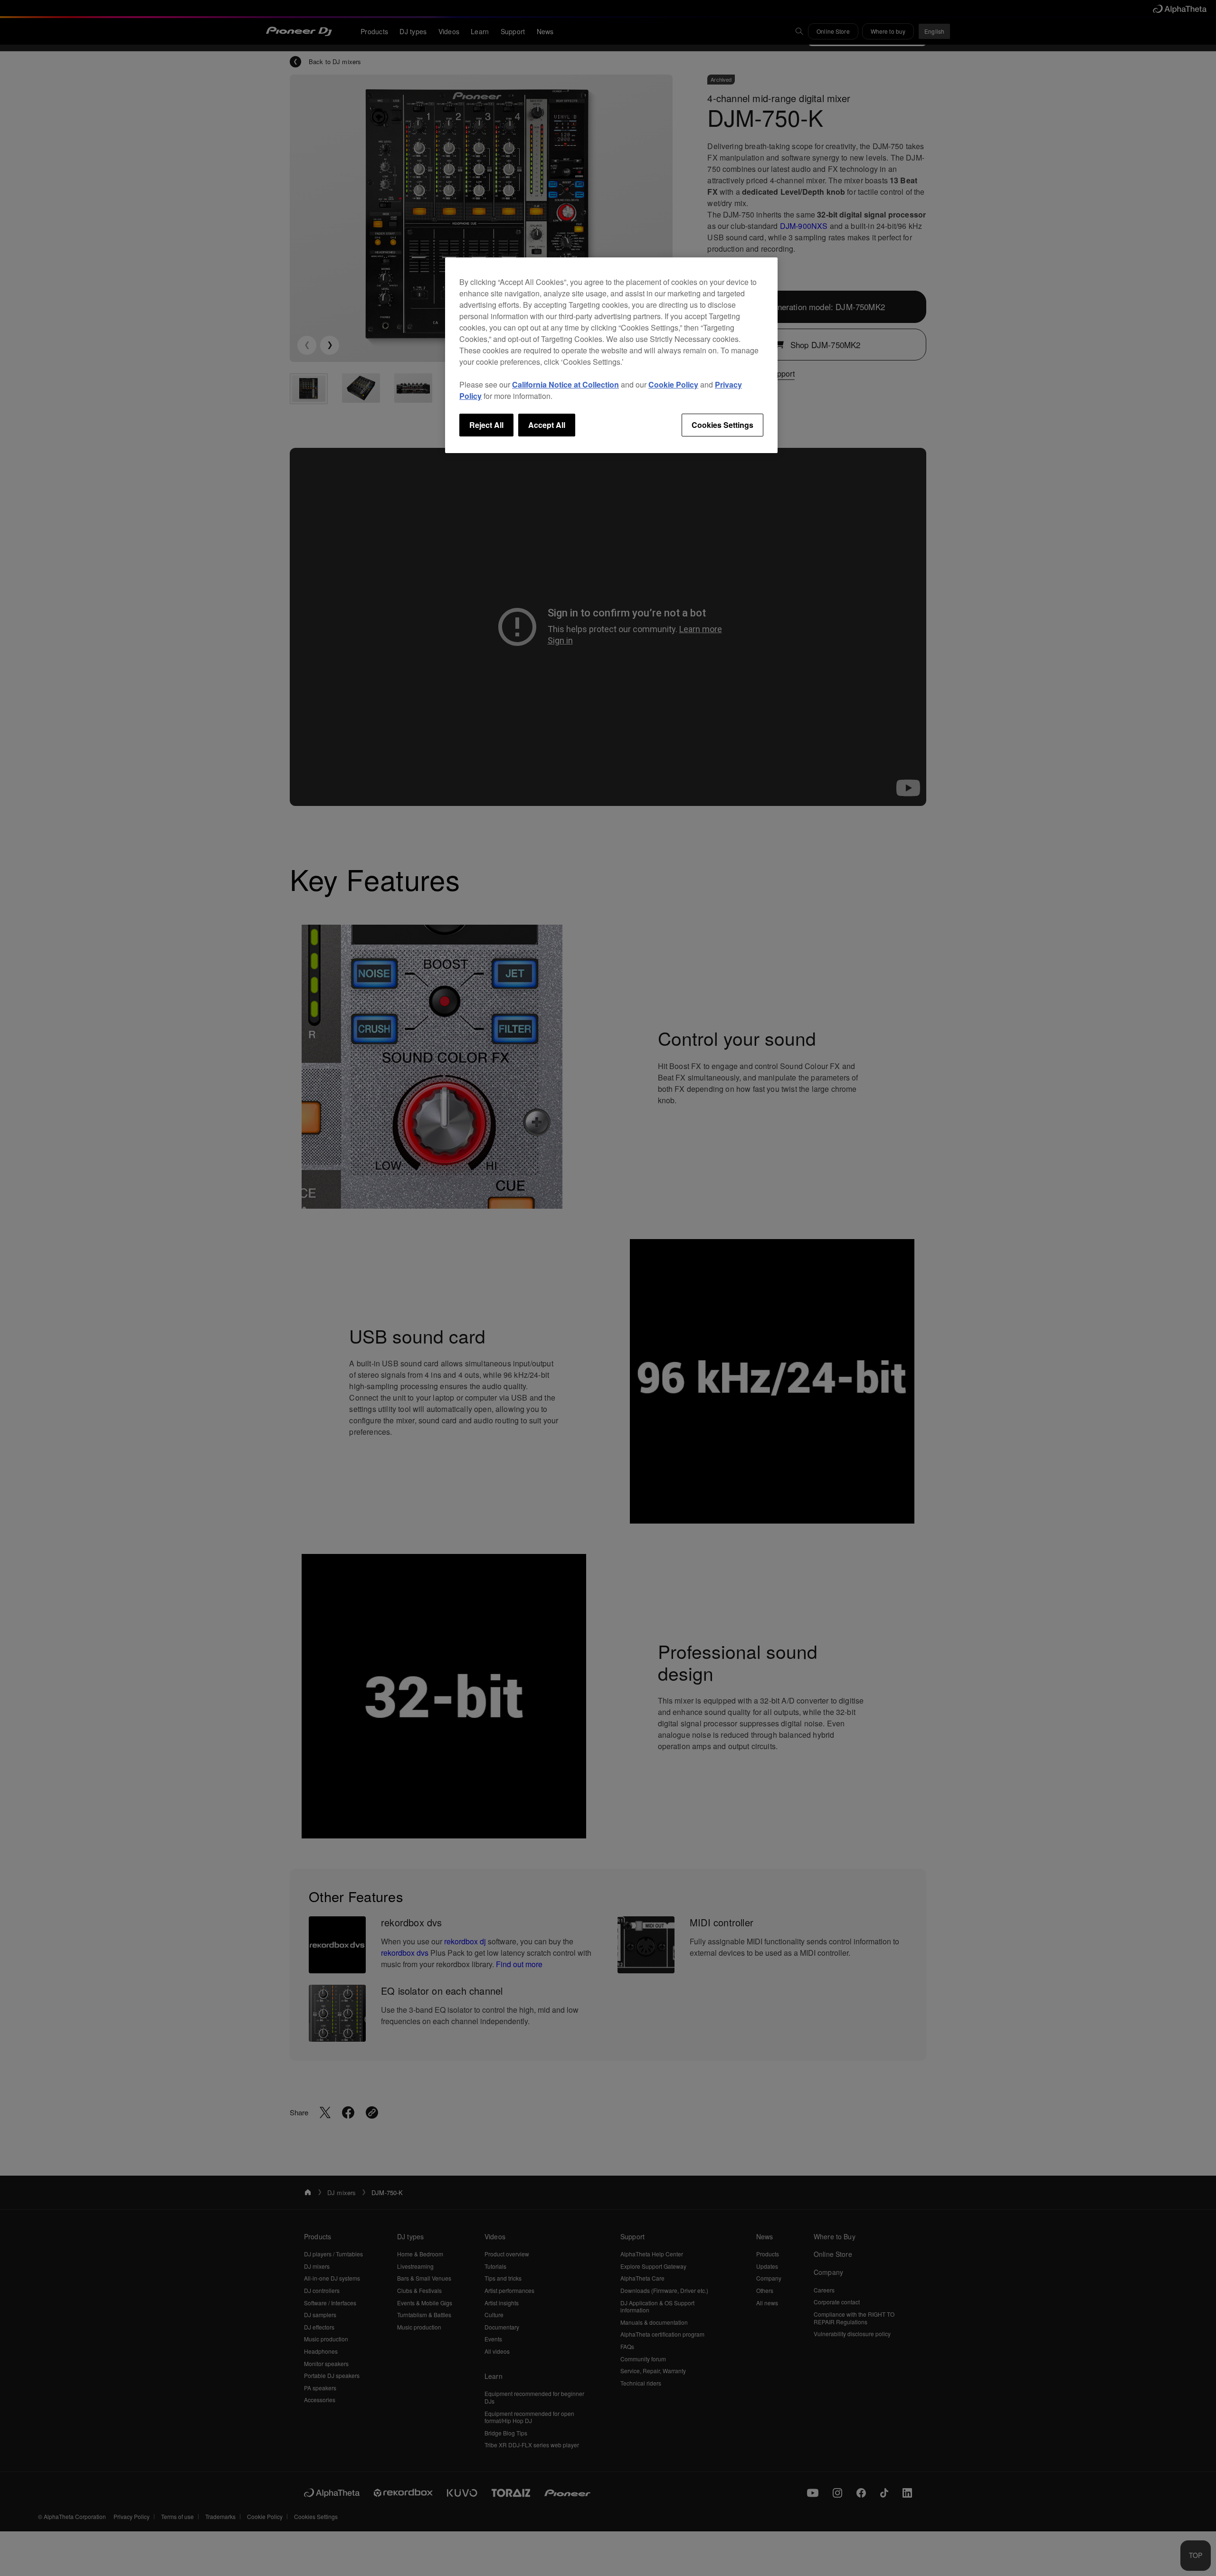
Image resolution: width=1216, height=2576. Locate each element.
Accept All (547, 425)
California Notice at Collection (565, 384)
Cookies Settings (722, 425)
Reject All (486, 425)
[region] (611, 355)
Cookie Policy (673, 384)
